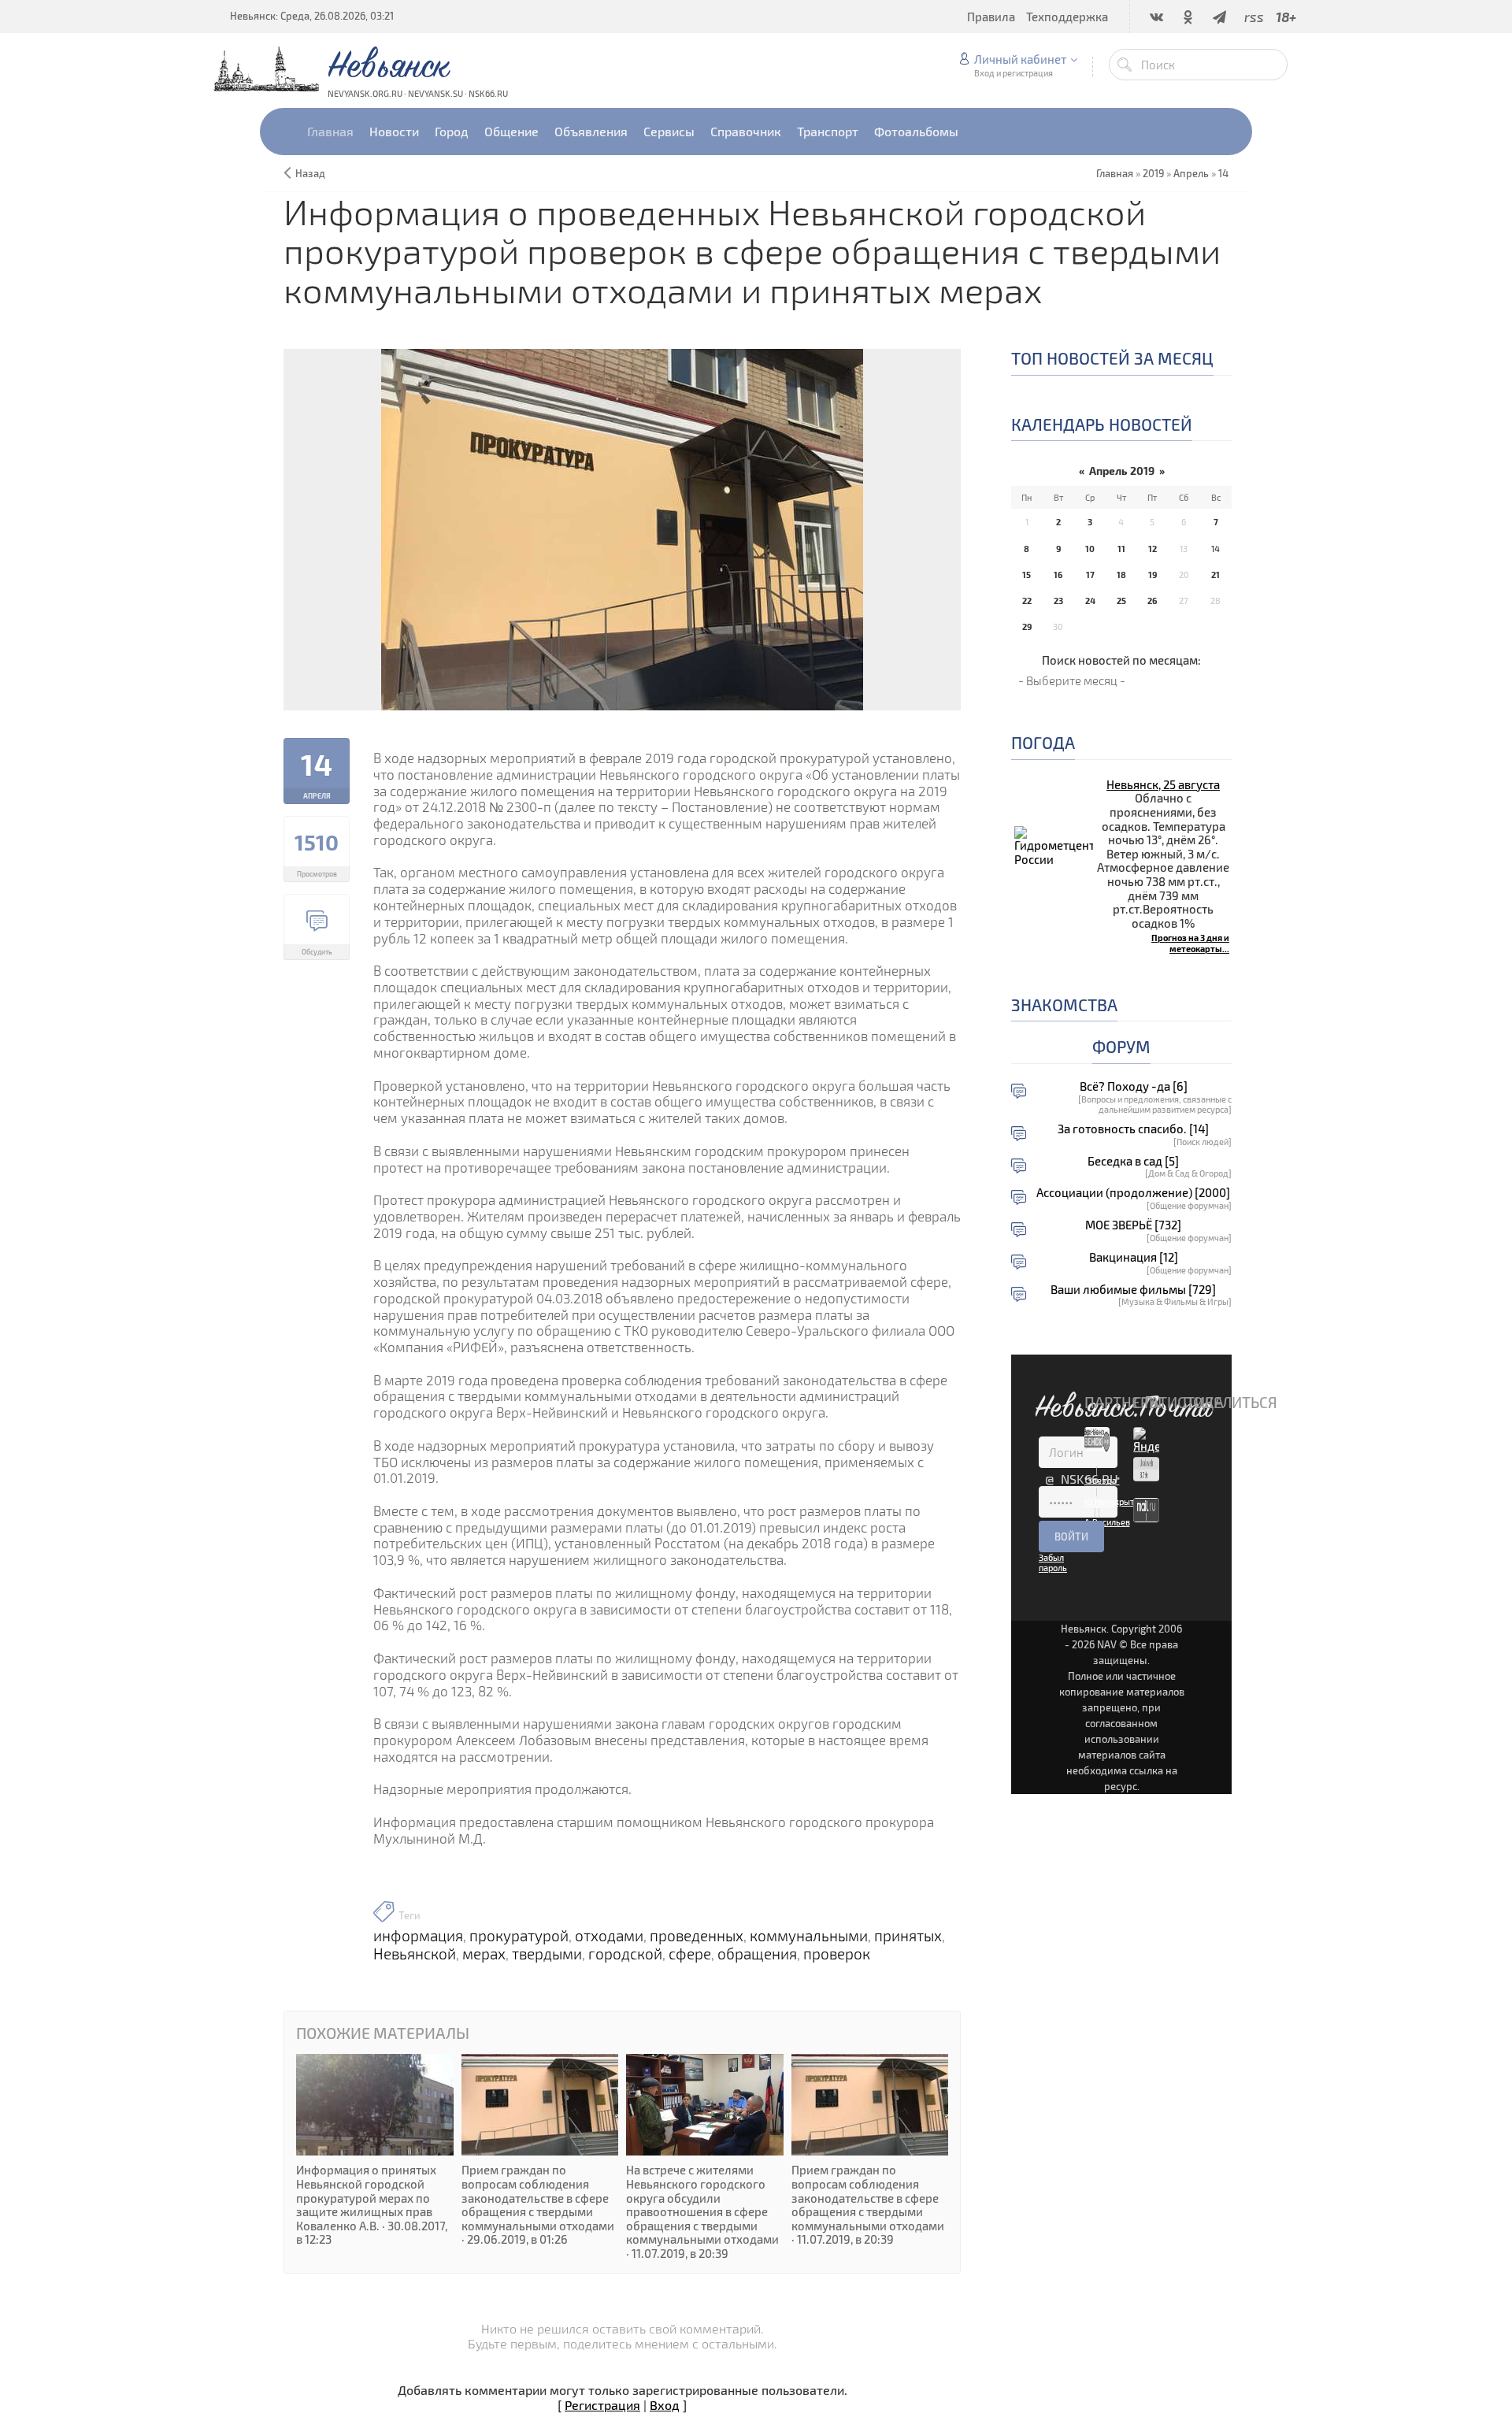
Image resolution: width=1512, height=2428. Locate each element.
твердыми (547, 1954)
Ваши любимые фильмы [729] (1133, 1290)
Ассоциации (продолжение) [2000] (1133, 1193)
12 (1153, 549)
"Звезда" (1102, 1480)
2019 (1153, 173)
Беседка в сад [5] (1133, 1161)
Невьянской (415, 1954)
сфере (690, 1954)
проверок (837, 1954)
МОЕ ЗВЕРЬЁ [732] (1133, 1225)
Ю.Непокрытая (1114, 1501)
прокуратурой (519, 1936)
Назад (310, 173)
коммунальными (809, 1936)
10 (1090, 549)
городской (625, 1954)
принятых (908, 1936)
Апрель (1191, 173)
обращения (757, 1954)
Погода (1043, 742)
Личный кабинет (1020, 59)
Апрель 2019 (1122, 471)
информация (418, 1936)
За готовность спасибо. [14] (1133, 1129)
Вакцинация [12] (1134, 1257)
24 (1090, 601)
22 (1027, 601)
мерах (484, 1954)
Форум (1121, 1046)
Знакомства (1064, 1005)
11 (1121, 549)
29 (1027, 626)
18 (1121, 575)
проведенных (697, 1936)
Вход (665, 2405)
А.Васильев (1107, 1522)
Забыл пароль (1053, 1562)
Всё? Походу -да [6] (1134, 1086)
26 (1152, 601)
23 (1058, 601)
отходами (609, 1936)
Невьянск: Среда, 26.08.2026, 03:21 (312, 16)
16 (1058, 575)
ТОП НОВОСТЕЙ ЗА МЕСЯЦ (1112, 358)
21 (1216, 575)
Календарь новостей (1102, 424)
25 (1121, 601)
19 (1153, 575)
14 (1223, 173)
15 (1027, 575)
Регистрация (602, 2405)
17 (1090, 575)
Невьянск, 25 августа (1163, 784)
